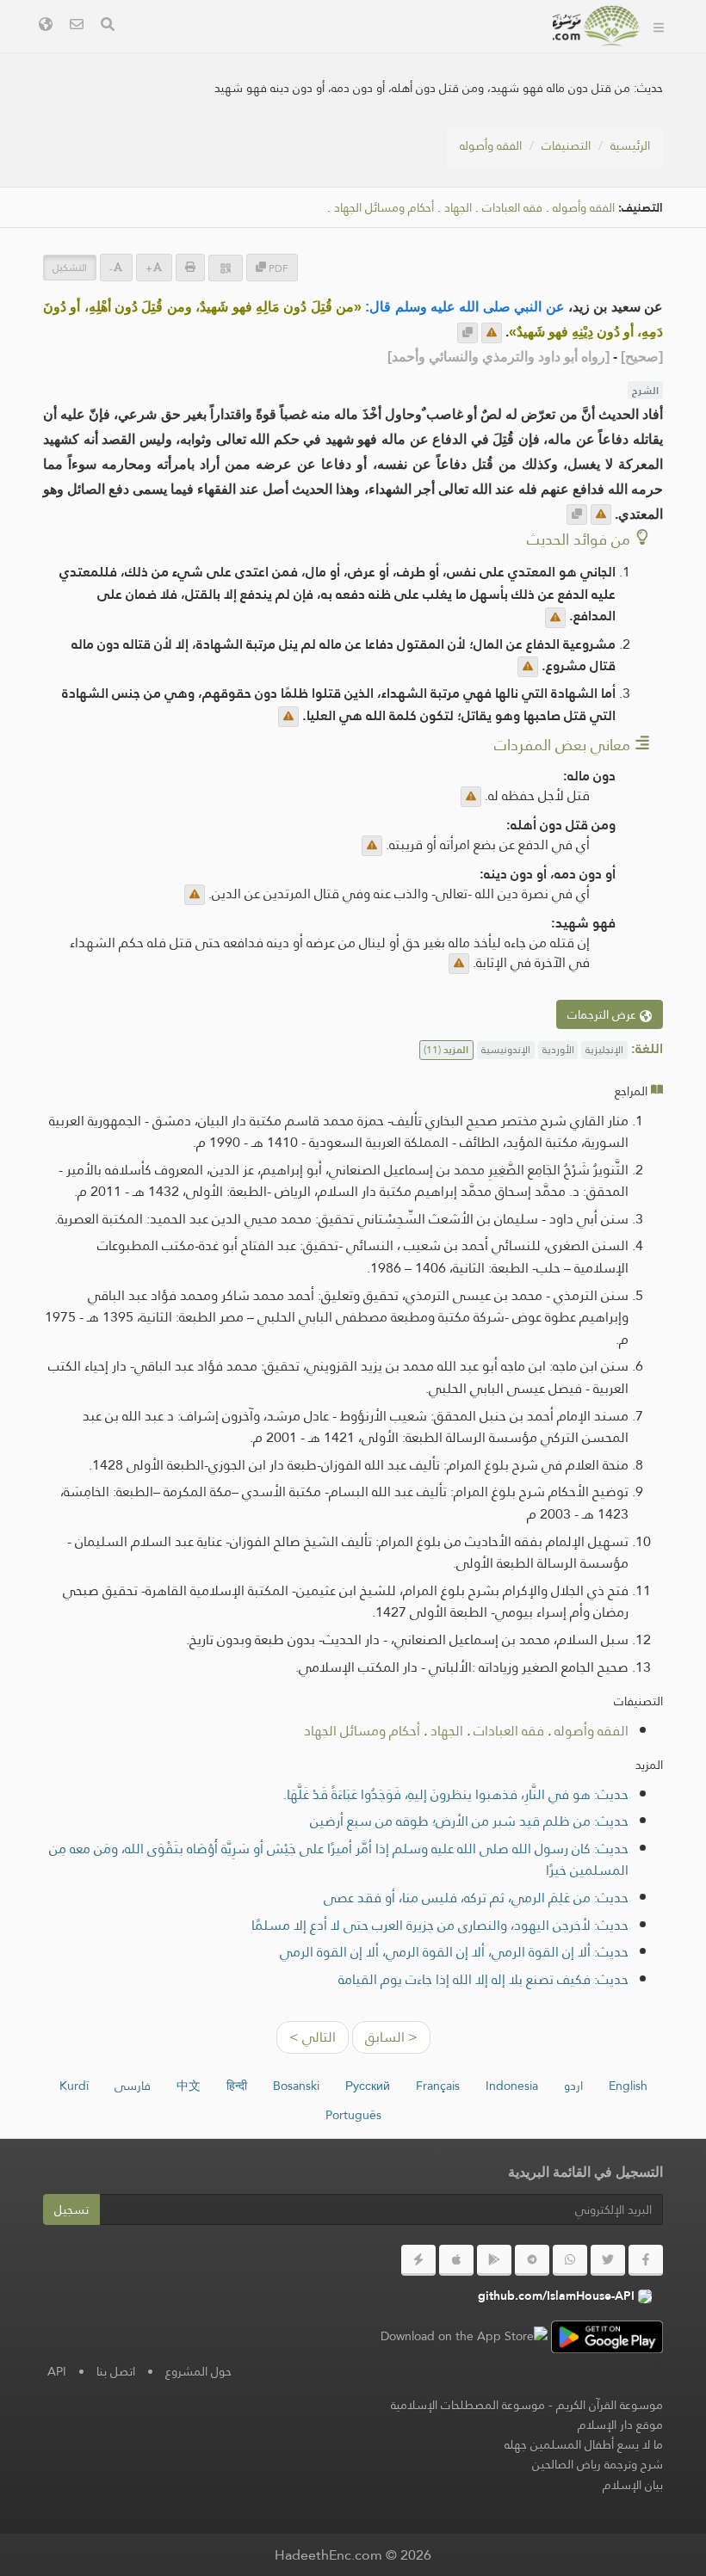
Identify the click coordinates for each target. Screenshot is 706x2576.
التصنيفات (566, 145)
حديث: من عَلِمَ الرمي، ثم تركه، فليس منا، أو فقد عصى (476, 1898)
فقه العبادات (512, 208)
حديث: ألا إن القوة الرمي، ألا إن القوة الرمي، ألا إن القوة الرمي (454, 1952)
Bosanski (296, 2086)
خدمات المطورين (478, 50)
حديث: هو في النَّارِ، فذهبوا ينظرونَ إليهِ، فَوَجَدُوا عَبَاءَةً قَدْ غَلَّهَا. (456, 1794)
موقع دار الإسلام (620, 2425)
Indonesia (512, 2086)
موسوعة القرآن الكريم (610, 2405)
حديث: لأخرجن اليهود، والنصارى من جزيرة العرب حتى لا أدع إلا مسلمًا (440, 1925)
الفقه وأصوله (491, 145)
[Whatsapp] (570, 2260)
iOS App (235, 50)
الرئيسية (630, 145)
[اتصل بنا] (77, 26)
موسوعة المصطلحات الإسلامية (468, 2405)
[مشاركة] (226, 268)
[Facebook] (646, 2260)
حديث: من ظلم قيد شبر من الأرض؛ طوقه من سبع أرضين (469, 1821)
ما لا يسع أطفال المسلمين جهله (584, 2444)
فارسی (133, 2086)
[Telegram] (532, 2260)
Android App (347, 50)
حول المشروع (198, 2371)
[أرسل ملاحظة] (492, 333)
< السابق (391, 2037)
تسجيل (71, 2209)
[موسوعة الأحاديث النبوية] (597, 26)
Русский (368, 2086)
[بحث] (108, 26)
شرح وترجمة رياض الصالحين (598, 2464)
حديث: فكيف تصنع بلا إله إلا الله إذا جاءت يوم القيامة (483, 1979)
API (57, 2371)
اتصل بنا (116, 2371)
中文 (189, 2086)
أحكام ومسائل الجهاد (384, 208)
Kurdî (74, 2086)
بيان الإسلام (633, 2485)
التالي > (313, 2037)
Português (353, 2115)
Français (438, 2086)
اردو (573, 2086)
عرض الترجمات (604, 1014)
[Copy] (468, 333)
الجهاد (458, 208)
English (628, 2086)
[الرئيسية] (659, 26)
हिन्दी (237, 2086)
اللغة (511, 91)
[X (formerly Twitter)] (608, 2260)
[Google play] (494, 2260)
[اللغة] (46, 26)
